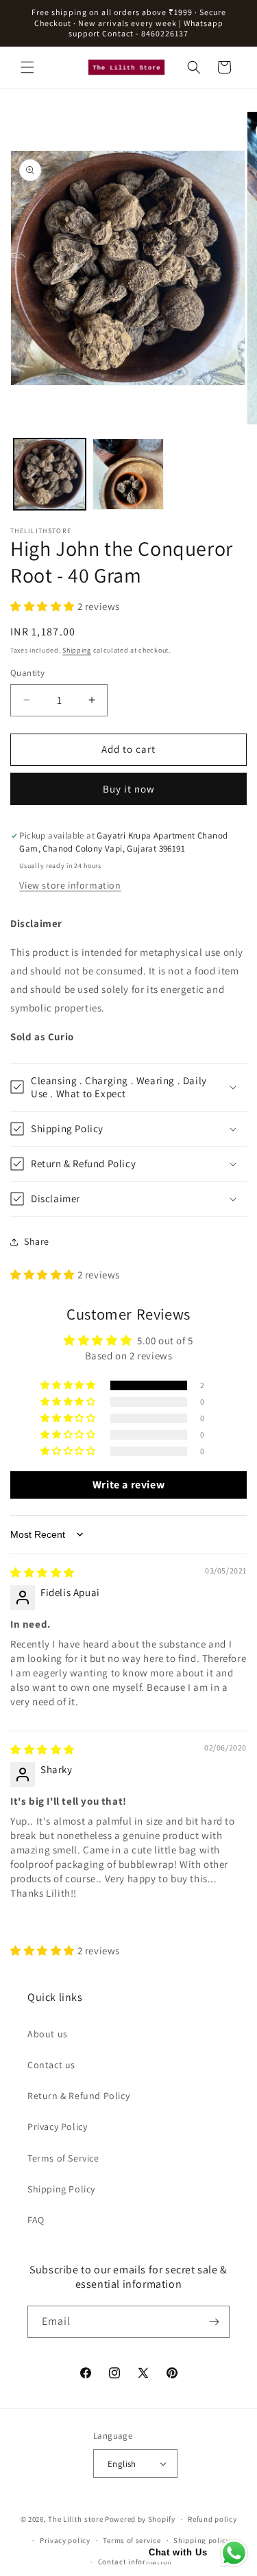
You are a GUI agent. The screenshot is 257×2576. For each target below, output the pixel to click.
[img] (42, 1572)
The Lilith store (75, 2519)
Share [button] (37, 1241)
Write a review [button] (128, 1485)
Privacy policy (65, 2540)
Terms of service (132, 2540)
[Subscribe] (214, 2322)
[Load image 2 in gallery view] (128, 475)
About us (48, 2034)
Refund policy (212, 2519)
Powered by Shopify (140, 2519)
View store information (70, 885)
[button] (27, 67)
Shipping (77, 650)
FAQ (36, 2220)
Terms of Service (63, 2158)
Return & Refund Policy (78, 2096)
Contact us (51, 2065)
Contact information (135, 2562)
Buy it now (129, 789)
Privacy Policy (57, 2127)
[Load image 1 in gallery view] (50, 475)
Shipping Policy (61, 2189)
